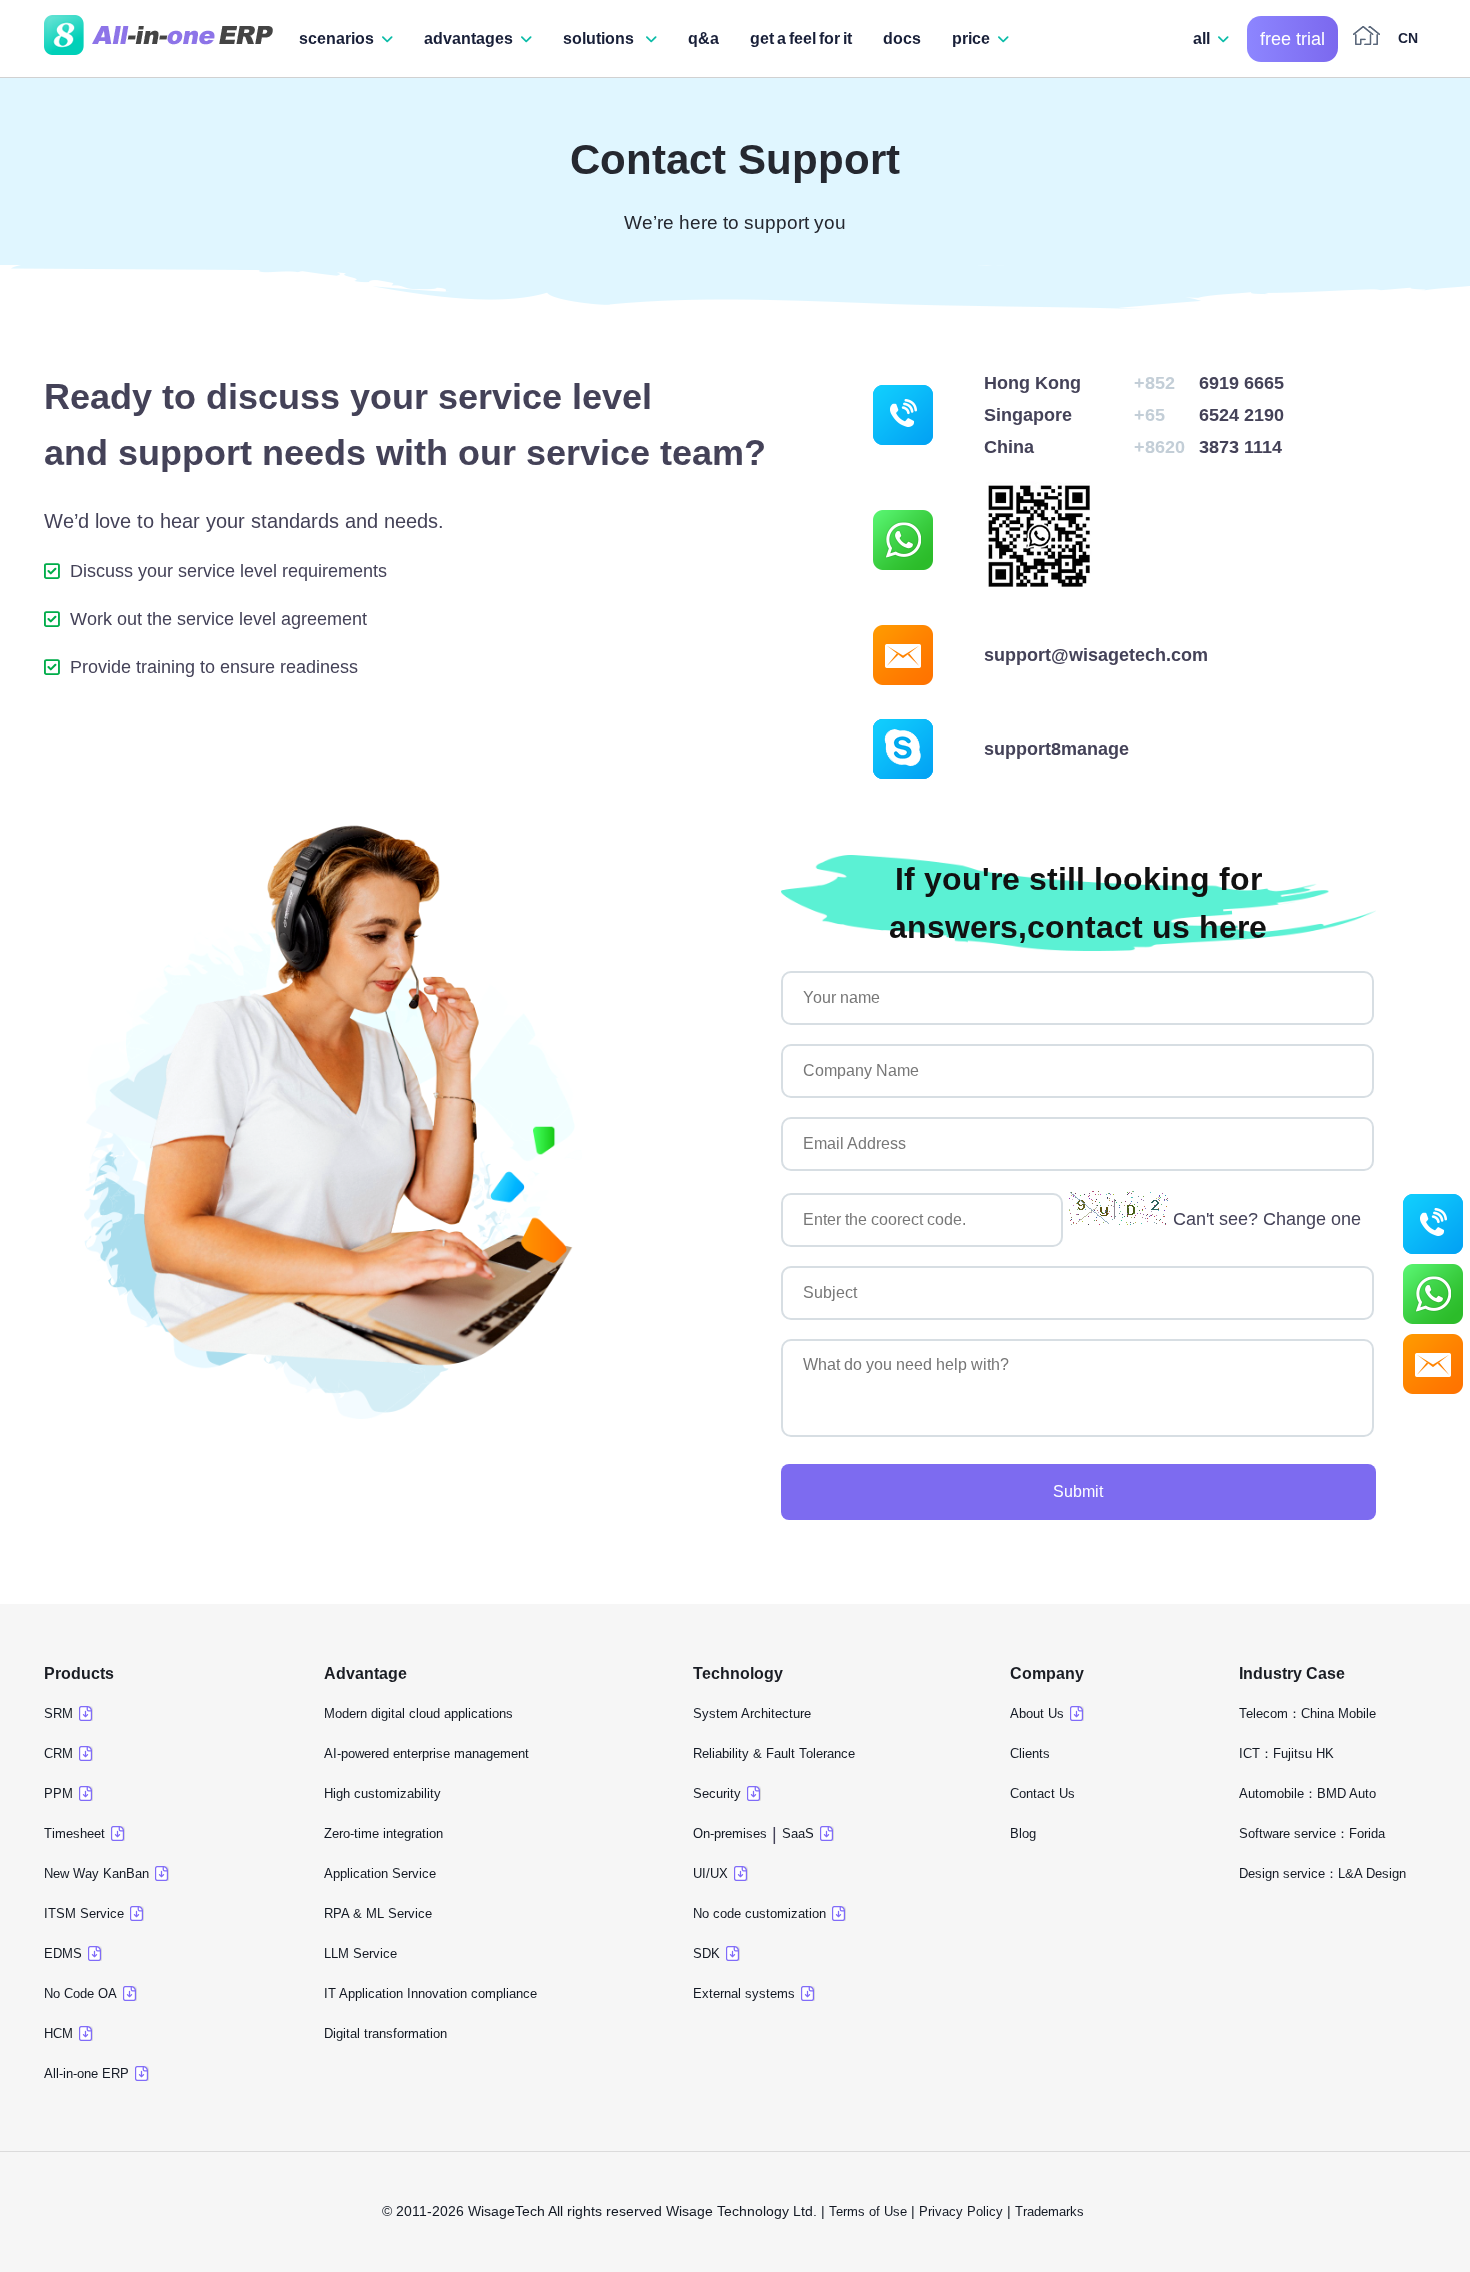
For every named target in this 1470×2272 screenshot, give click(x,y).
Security (717, 1793)
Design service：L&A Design (1322, 1873)
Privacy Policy (961, 2211)
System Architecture (752, 1713)
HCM (58, 2033)
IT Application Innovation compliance (430, 1993)
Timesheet (74, 1833)
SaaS (798, 1833)
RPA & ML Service (378, 1913)
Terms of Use (868, 2211)
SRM (58, 1713)
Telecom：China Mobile (1307, 1713)
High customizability (382, 1793)
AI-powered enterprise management (426, 1753)
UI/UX (710, 1873)
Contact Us (1042, 1793)
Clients (1030, 1753)
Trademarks (1051, 2211)
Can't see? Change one (1267, 1219)
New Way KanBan (96, 1873)
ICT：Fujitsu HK (1286, 1753)
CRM (58, 1753)
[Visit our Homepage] (158, 39)
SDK (706, 1953)
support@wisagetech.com (1096, 655)
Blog (1023, 1833)
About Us (1037, 1713)
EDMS (63, 1953)
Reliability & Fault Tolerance (774, 1753)
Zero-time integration (383, 1833)
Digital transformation (385, 2033)
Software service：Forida (1312, 1833)
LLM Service (360, 1953)
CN (1408, 38)
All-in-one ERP (86, 2073)
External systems (744, 1993)
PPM (58, 1793)
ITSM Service (84, 1913)
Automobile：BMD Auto (1307, 1793)
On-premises (730, 1833)
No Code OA (80, 1993)
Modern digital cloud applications (418, 1713)
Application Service (380, 1873)
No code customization (759, 1913)
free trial (1292, 39)
